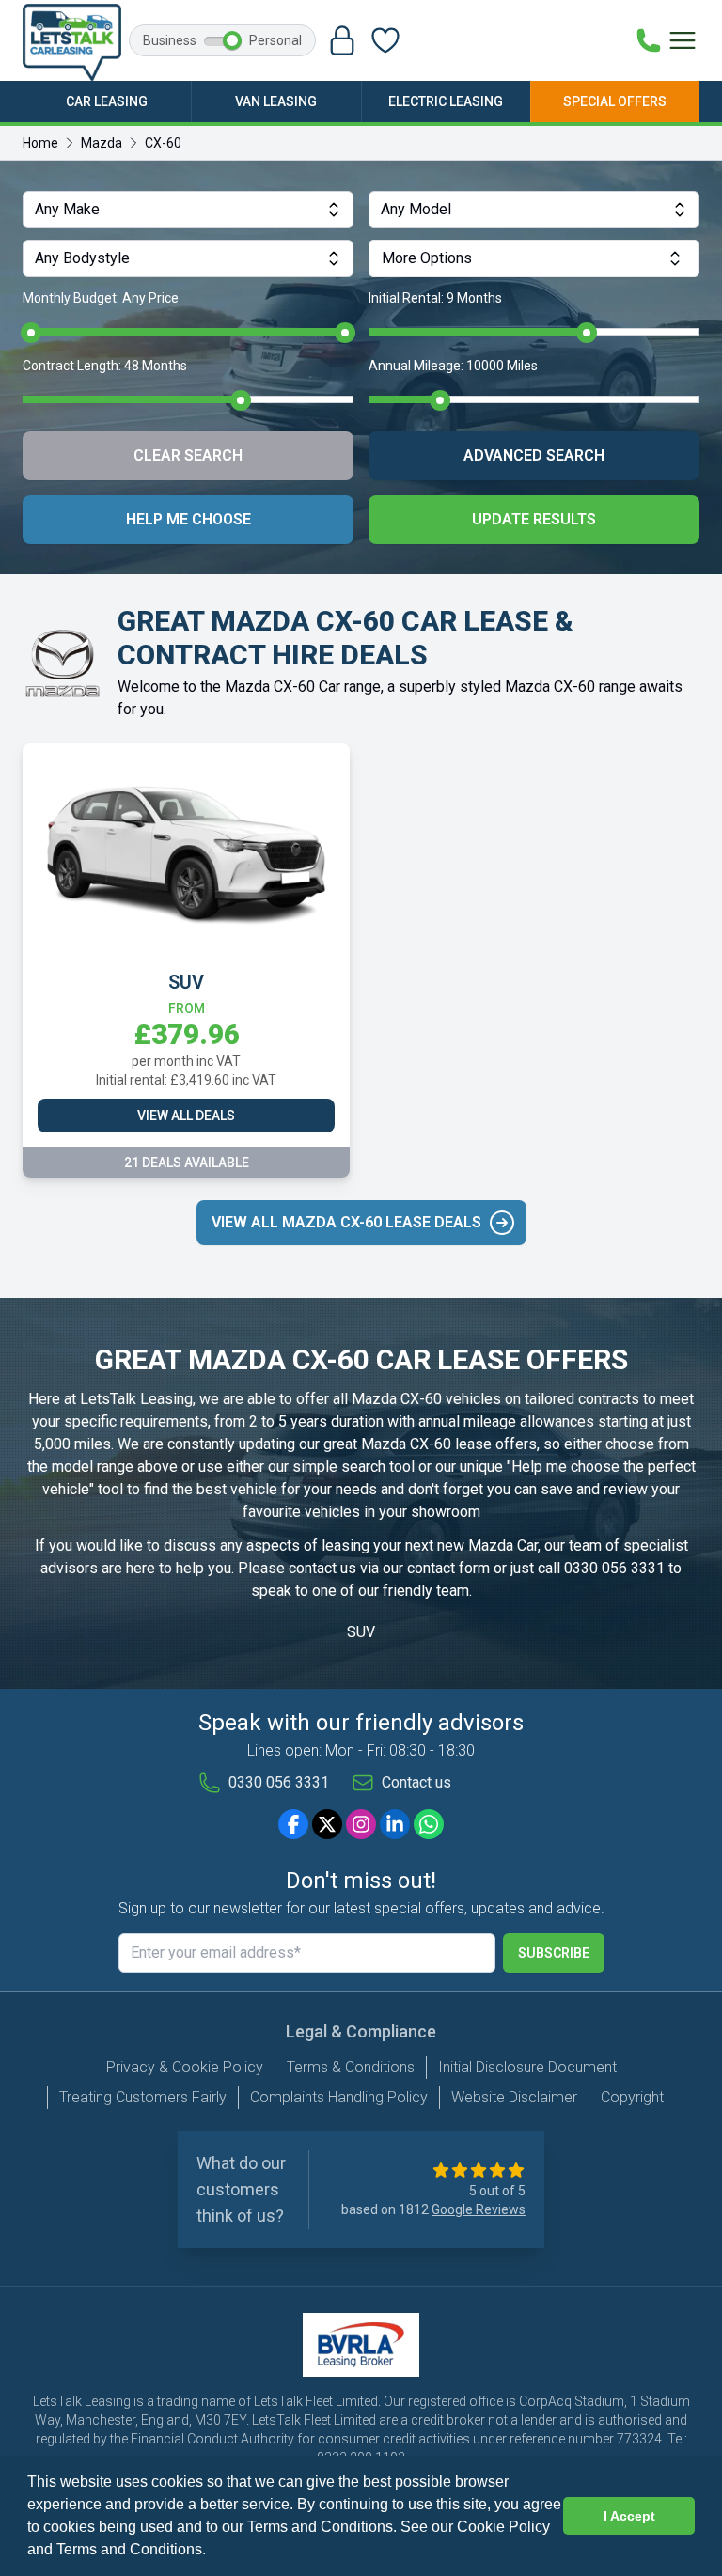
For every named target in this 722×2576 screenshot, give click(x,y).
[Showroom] (385, 40)
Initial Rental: (435, 298)
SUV (361, 1632)
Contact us (416, 1782)
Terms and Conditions (129, 2549)
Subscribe (554, 1953)
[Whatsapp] (429, 1824)
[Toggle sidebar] (683, 40)
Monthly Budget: (101, 298)
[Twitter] (327, 1824)
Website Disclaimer (514, 2097)
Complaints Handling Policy (339, 2097)
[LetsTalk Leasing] (72, 42)
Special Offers (615, 101)
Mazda (102, 143)
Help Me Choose (188, 519)
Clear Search (188, 455)
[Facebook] (293, 1824)
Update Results (534, 519)
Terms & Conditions (351, 2067)
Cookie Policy (503, 2527)
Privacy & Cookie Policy (185, 2067)
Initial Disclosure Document (527, 2067)
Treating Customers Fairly (143, 2097)
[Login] (342, 40)
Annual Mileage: (453, 366)
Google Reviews (479, 2209)
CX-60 (163, 143)
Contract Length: (105, 366)
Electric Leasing (446, 101)
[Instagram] (361, 1824)
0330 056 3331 (614, 1568)
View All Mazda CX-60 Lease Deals (346, 1222)
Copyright (632, 2097)
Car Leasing (107, 101)
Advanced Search (534, 455)
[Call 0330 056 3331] (649, 40)
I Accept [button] (629, 2516)
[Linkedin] (395, 1824)
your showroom (430, 1512)
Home (40, 143)
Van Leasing (276, 101)
